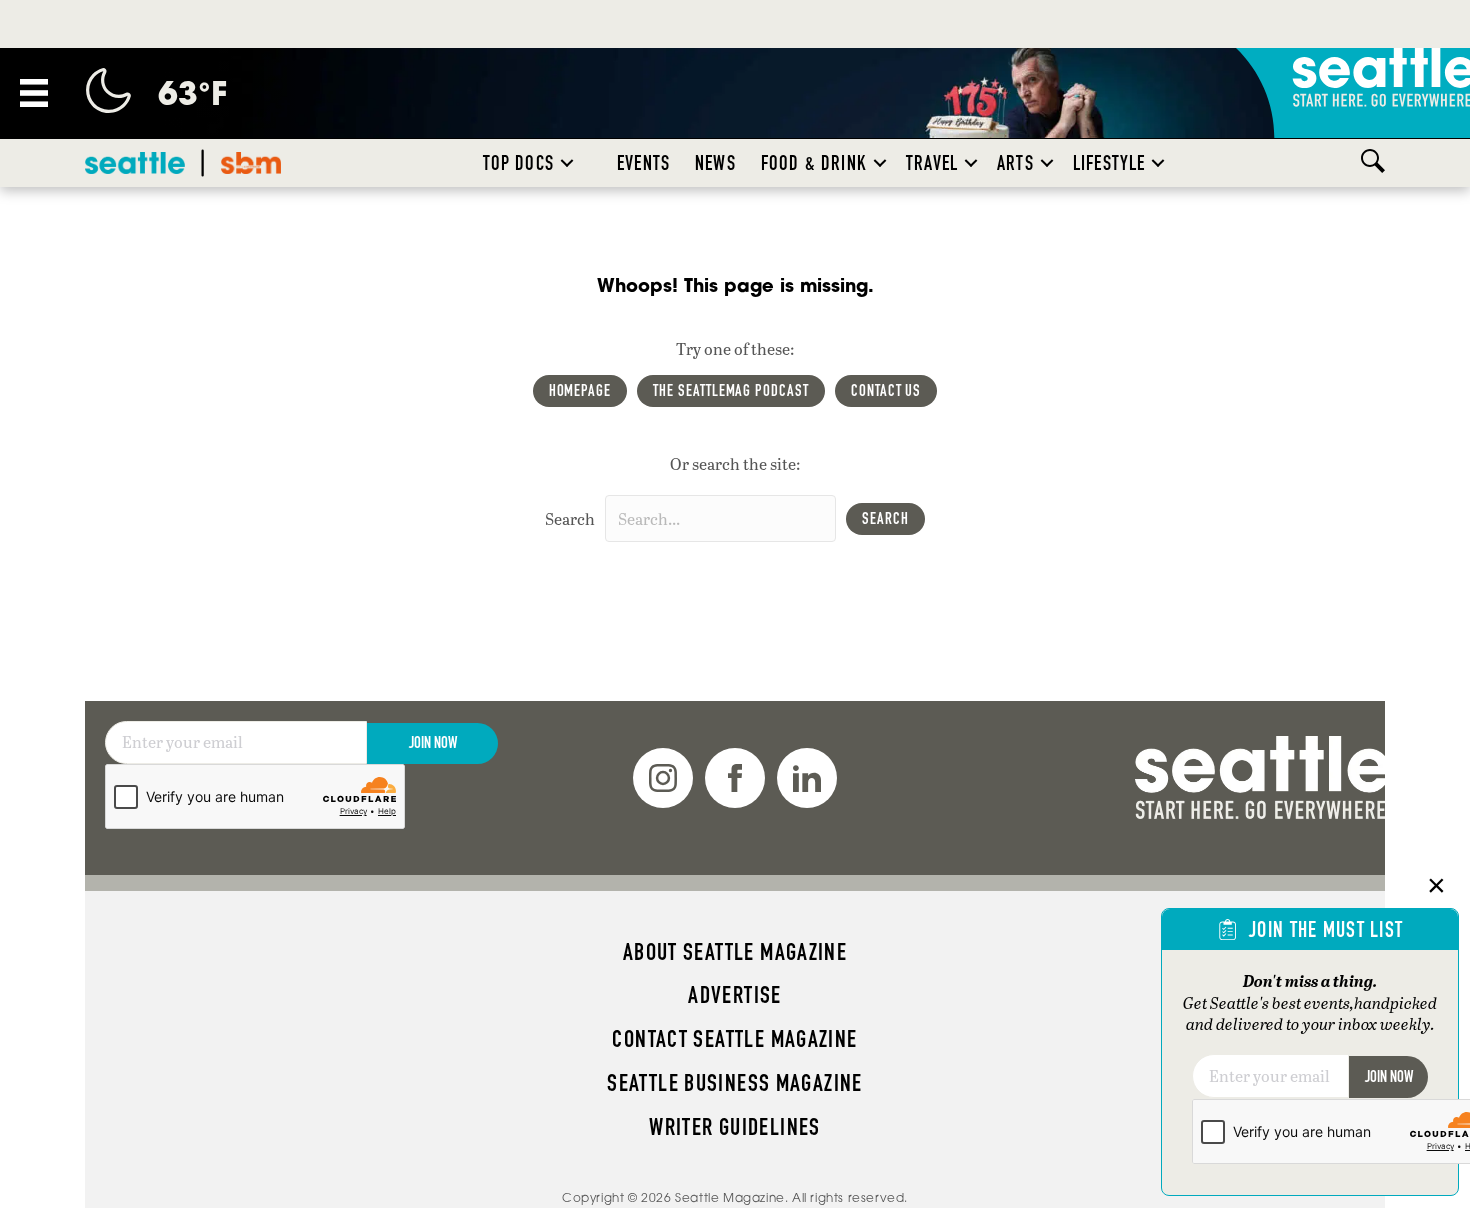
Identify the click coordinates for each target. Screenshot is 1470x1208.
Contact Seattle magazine (734, 1039)
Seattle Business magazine (735, 1083)
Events (643, 163)
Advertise (734, 995)
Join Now (433, 742)
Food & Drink (814, 163)
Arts (1015, 163)
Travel (932, 163)
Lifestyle (1109, 163)
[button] (567, 163)
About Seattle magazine (735, 952)
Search (570, 518)
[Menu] (34, 93)
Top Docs (518, 163)
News (715, 163)
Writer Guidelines (735, 1127)
